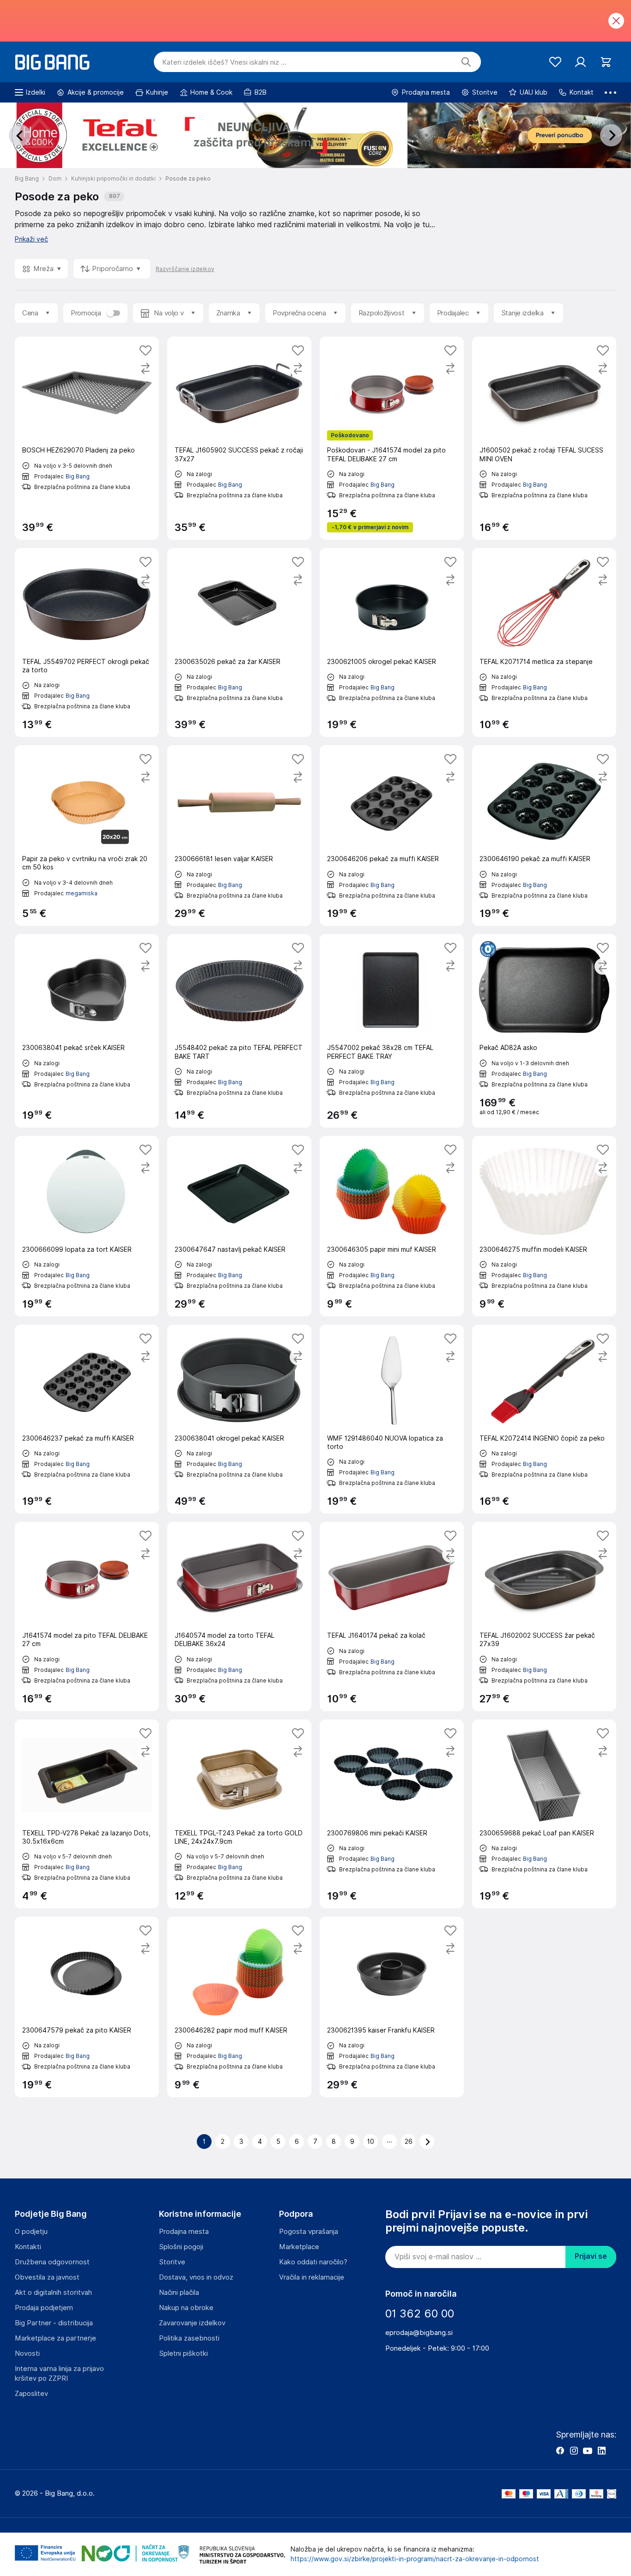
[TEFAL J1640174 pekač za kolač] (392, 1616)
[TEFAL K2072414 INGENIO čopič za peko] (544, 1419)
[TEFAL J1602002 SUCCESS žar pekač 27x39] (544, 1616)
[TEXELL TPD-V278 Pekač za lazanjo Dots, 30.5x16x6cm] (87, 1814)
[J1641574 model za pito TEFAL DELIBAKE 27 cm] (87, 1616)
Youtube (588, 2450)
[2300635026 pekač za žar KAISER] (239, 642)
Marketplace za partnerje (55, 2338)
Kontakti (28, 2247)
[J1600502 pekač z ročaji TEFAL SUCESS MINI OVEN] (544, 438)
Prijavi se (591, 2256)
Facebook (560, 2450)
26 (409, 2142)
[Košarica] (606, 62)
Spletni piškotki (183, 2353)
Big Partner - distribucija (54, 2323)
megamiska (82, 893)
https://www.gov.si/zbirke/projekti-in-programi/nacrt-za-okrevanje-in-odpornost (415, 2559)
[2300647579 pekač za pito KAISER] (87, 2007)
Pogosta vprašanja (309, 2232)
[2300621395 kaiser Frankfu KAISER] (392, 2007)
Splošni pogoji (181, 2247)
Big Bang (78, 476)
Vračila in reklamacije (312, 2277)
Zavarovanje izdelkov (192, 2323)
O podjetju (31, 2232)
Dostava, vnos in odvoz (196, 2277)
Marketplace (299, 2247)
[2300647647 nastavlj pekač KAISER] (239, 1226)
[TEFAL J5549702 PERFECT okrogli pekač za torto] (87, 642)
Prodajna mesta (184, 2232)
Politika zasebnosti (189, 2338)
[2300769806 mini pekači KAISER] (392, 1814)
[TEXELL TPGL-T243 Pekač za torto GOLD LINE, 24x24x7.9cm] (239, 1814)
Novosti (27, 2353)
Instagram (574, 2450)
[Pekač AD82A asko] (544, 1031)
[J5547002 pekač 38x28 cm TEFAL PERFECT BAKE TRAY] (392, 1031)
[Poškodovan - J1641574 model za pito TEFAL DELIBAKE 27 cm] (392, 438)
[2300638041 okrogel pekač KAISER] (239, 1419)
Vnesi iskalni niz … (224, 62)
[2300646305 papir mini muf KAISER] (392, 1226)
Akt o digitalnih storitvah (53, 2292)
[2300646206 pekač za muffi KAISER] (392, 836)
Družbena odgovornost (52, 2262)
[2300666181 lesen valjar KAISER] (239, 836)
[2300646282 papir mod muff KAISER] (239, 2007)
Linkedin (601, 2450)
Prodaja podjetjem (44, 2308)
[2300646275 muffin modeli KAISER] (544, 1226)
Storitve (172, 2262)
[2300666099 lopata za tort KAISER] (87, 1226)
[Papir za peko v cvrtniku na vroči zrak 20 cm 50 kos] (87, 836)
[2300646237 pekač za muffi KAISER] (87, 1419)
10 (371, 2142)
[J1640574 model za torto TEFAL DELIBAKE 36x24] (239, 1616)
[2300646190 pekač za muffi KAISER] (544, 836)
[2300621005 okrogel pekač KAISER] (392, 642)
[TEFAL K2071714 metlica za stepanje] (544, 642)
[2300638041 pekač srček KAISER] (87, 1031)
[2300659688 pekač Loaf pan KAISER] (544, 1814)
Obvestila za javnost (47, 2277)
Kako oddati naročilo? (313, 2262)
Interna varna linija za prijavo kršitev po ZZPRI (59, 2374)
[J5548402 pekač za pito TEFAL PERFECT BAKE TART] (239, 1031)
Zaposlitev (31, 2394)
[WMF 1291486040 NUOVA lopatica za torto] (392, 1419)
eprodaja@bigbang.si (419, 2333)
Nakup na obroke (186, 2308)
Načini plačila (179, 2292)
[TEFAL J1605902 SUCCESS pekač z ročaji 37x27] (239, 438)
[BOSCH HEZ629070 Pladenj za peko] (87, 438)
